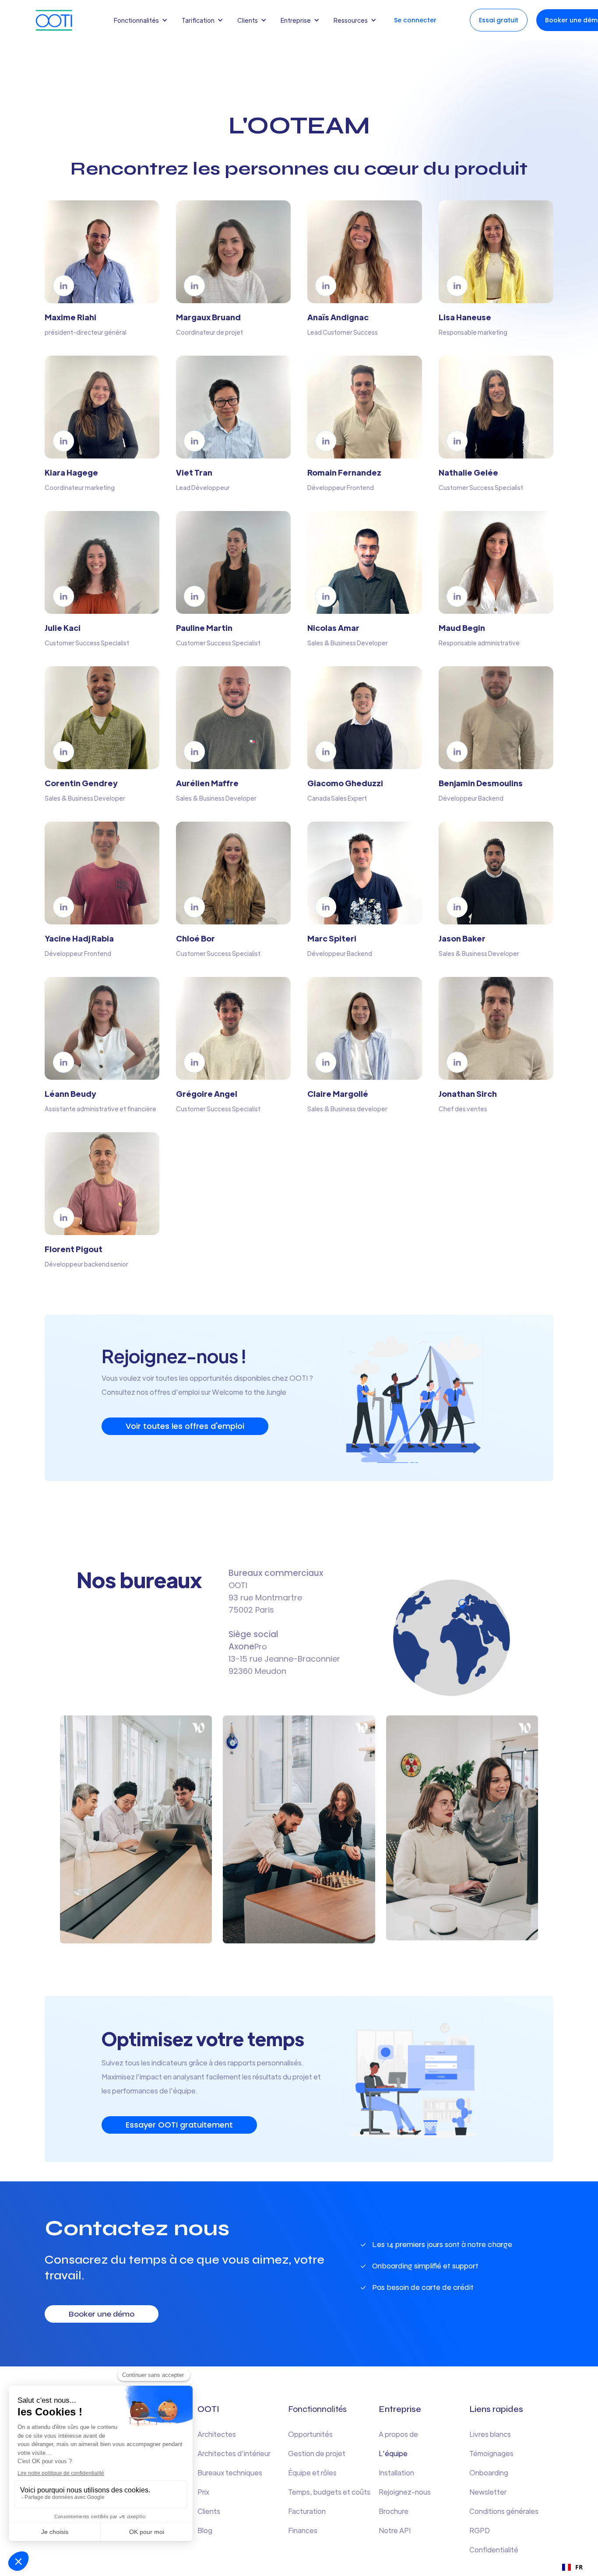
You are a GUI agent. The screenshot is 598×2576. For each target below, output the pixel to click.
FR (579, 2567)
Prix (203, 2492)
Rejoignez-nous (405, 2492)
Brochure (394, 2511)
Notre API (395, 2530)
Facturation (307, 2511)
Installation (396, 2473)
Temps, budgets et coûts (329, 2492)
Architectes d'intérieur (234, 2453)
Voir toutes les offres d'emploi (185, 1426)
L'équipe (393, 2453)
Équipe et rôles (312, 2473)
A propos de (398, 2434)
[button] (142, 20)
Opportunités (310, 2434)
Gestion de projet (317, 2453)
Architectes (217, 2434)
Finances (303, 2530)
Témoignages (491, 2453)
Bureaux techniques (230, 2473)
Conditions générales (504, 2511)
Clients (209, 2511)
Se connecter (415, 20)
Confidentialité (494, 2550)
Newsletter (488, 2492)
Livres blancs (490, 2434)
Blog (205, 2530)
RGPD (480, 2530)
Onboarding (489, 2473)
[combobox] (572, 2567)
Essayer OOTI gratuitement (179, 2125)
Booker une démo (102, 2314)
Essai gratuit (499, 20)
